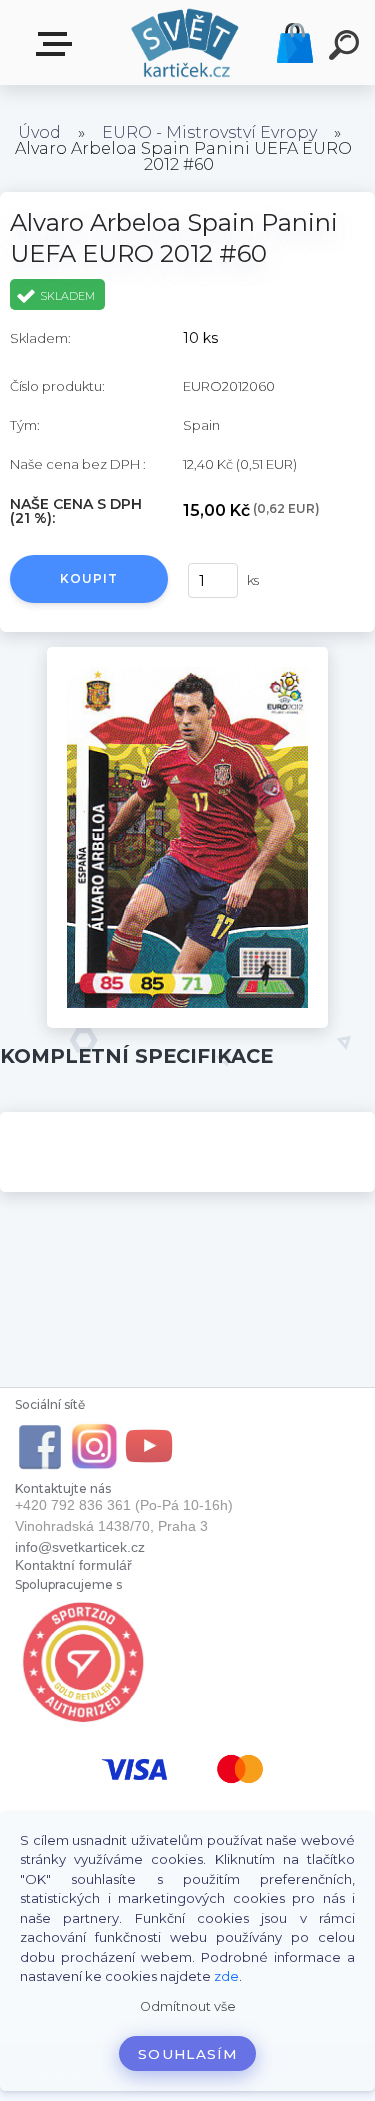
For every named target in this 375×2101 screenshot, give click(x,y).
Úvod (39, 132)
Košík (295, 43)
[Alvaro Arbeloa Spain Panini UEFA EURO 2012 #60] (187, 654)
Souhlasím (187, 2054)
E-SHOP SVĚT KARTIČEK (58, 44)
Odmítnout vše (188, 2006)
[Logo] (185, 42)
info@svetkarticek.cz (80, 1547)
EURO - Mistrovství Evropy (209, 132)
